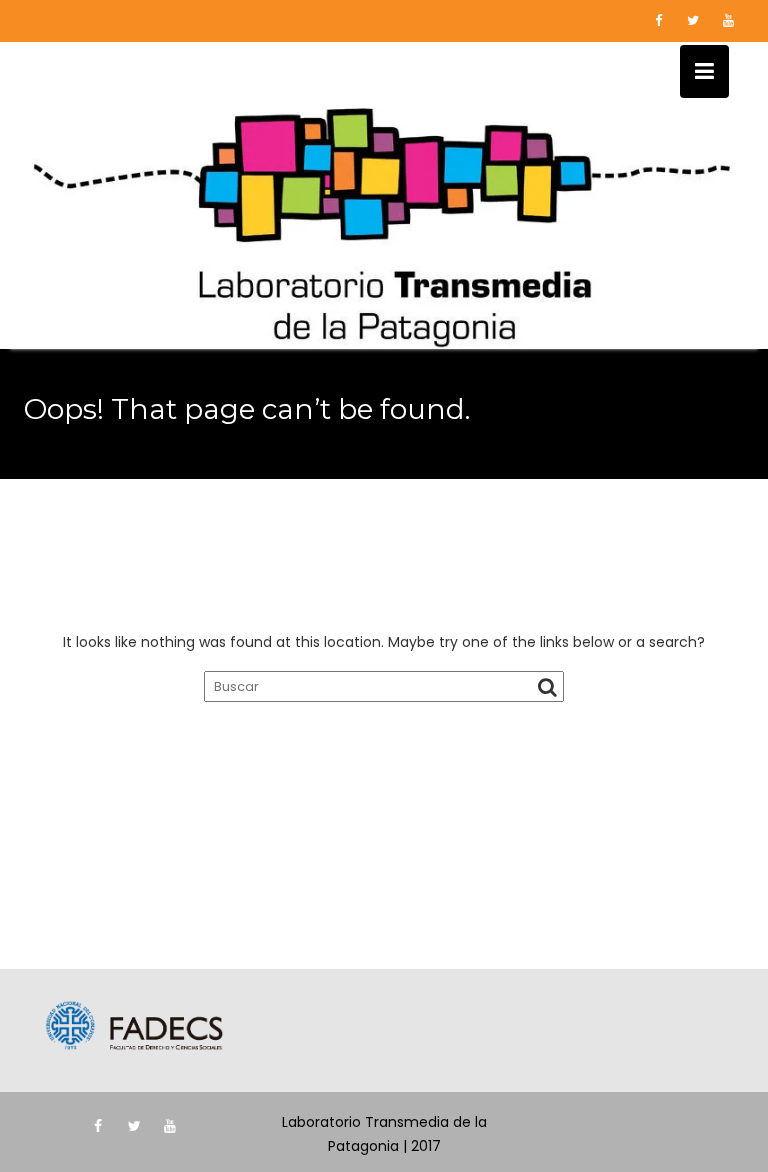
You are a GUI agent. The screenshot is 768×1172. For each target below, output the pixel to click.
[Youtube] (728, 21)
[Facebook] (658, 21)
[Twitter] (693, 21)
